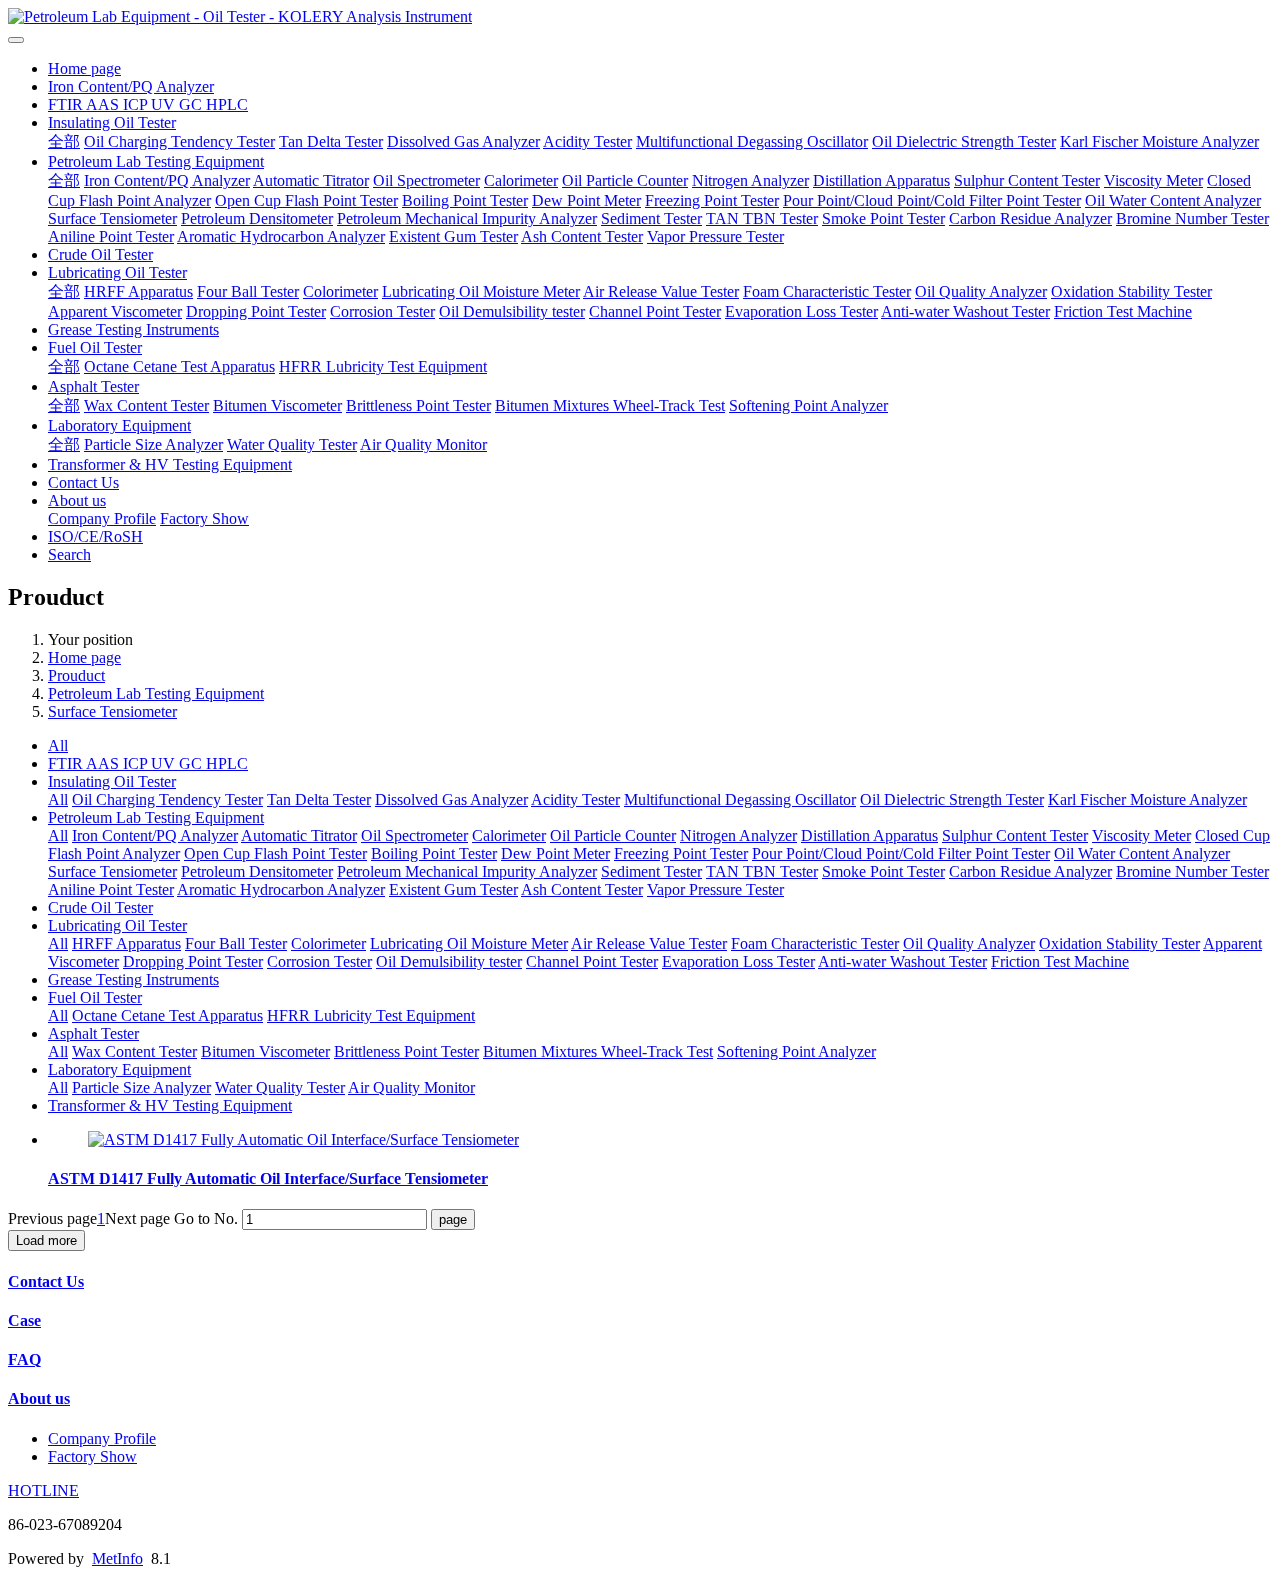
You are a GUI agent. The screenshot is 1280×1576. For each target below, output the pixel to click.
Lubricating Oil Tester (117, 272)
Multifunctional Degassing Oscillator (752, 141)
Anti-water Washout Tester (965, 311)
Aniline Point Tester (111, 236)
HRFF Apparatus (138, 291)
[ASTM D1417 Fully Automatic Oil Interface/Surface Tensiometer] (303, 1139)
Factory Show (204, 518)
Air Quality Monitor (423, 444)
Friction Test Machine (1123, 311)
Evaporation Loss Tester (801, 311)
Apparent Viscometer (115, 311)
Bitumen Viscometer (277, 405)
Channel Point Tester (655, 311)
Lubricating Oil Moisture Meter (481, 291)
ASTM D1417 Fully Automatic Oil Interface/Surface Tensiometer (268, 1178)
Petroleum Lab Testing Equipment (156, 161)
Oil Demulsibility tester (512, 311)
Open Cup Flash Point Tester (306, 200)
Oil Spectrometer (426, 180)
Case (24, 1320)
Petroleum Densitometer (257, 218)
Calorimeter (521, 180)
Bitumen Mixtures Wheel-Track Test (610, 405)
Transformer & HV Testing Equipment (170, 464)
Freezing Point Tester (712, 200)
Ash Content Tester (582, 236)
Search (69, 554)
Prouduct (76, 675)
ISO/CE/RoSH (95, 536)
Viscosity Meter (1153, 180)
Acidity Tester (587, 141)
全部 (64, 141)
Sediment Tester (651, 218)
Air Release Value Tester (661, 291)
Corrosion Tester (382, 311)
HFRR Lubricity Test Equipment (383, 366)
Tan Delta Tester (331, 141)
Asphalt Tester (93, 386)
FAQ (24, 1359)
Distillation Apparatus (881, 180)
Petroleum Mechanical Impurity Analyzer (467, 218)
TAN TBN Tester (762, 218)
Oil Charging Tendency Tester (179, 141)
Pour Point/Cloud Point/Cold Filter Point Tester (932, 200)
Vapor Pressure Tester (715, 236)
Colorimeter (340, 291)
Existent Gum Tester (453, 236)
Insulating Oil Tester (112, 122)
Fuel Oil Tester (95, 347)
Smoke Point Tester (883, 218)
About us (77, 500)
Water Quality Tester (292, 444)
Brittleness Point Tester (418, 405)
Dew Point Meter (586, 200)
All (58, 745)
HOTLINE (43, 1490)
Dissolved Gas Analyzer (463, 141)
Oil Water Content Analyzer (1173, 200)
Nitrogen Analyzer (750, 180)
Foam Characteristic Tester (827, 291)
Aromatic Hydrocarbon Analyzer (281, 236)
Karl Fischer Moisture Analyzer (1159, 141)
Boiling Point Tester (465, 200)
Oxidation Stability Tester (1131, 291)
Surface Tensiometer (112, 218)
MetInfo (117, 1558)
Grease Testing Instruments (133, 329)
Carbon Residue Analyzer (1030, 218)
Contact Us (83, 482)
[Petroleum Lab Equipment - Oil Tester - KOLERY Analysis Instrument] (640, 17)
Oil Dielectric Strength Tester (964, 141)
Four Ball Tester (248, 291)
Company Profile (102, 518)
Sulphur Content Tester (1027, 180)
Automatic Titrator (311, 180)
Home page (84, 68)
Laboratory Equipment (119, 425)
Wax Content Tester (146, 405)
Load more (46, 1240)
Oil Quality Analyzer (981, 291)
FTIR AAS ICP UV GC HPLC (148, 104)
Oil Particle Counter (625, 180)
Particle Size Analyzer (153, 444)
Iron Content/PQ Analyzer (131, 86)
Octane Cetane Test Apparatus (179, 366)
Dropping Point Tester (256, 311)
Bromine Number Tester (1192, 218)
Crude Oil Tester (100, 254)
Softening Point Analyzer (808, 405)
